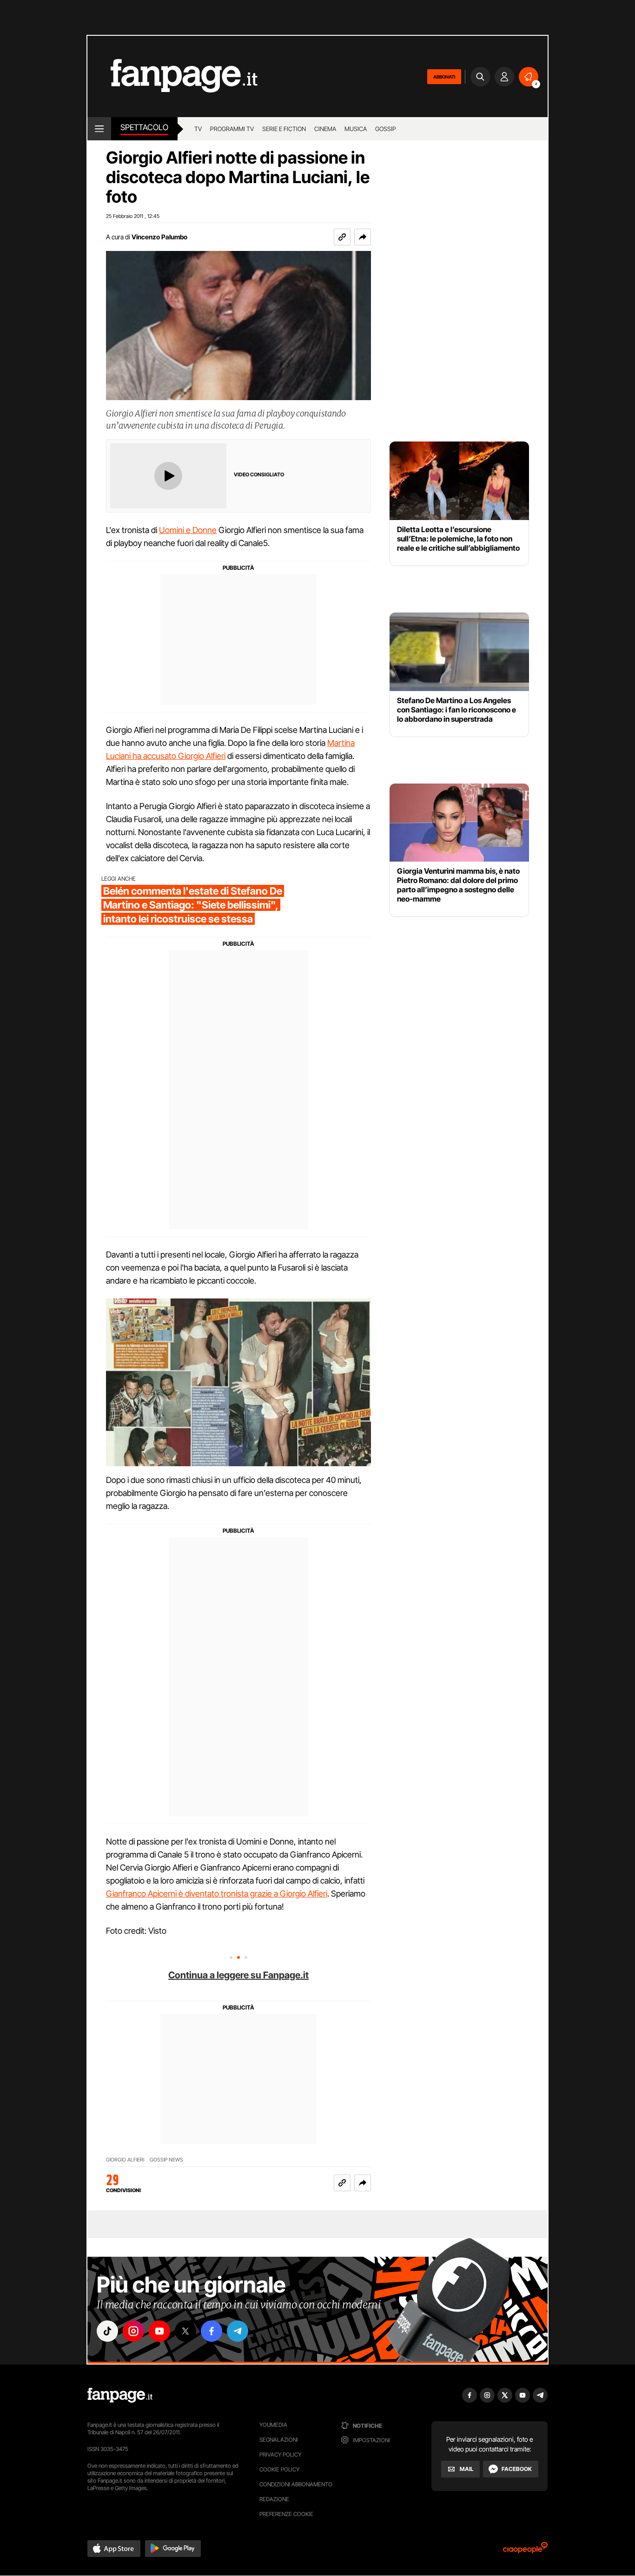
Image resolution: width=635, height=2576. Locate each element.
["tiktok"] (107, 2331)
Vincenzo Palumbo (159, 237)
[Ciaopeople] (525, 2551)
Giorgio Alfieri (125, 2160)
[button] (363, 237)
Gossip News (166, 2160)
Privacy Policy (280, 2454)
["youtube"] (159, 2331)
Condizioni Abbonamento (296, 2484)
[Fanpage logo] (172, 76)
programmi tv (232, 129)
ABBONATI (444, 77)
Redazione (274, 2499)
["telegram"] (238, 2331)
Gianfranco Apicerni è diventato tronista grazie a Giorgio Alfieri (217, 1894)
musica (356, 129)
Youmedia (273, 2425)
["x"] (185, 2331)
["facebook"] (212, 2331)
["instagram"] (133, 2331)
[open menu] (99, 129)
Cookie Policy (279, 2469)
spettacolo (144, 127)
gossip (386, 129)
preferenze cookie (286, 2514)
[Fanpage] (120, 2395)
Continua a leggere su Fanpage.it (238, 1975)
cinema (325, 129)
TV (198, 129)
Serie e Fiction (284, 129)
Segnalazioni (279, 2440)
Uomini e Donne (188, 530)
